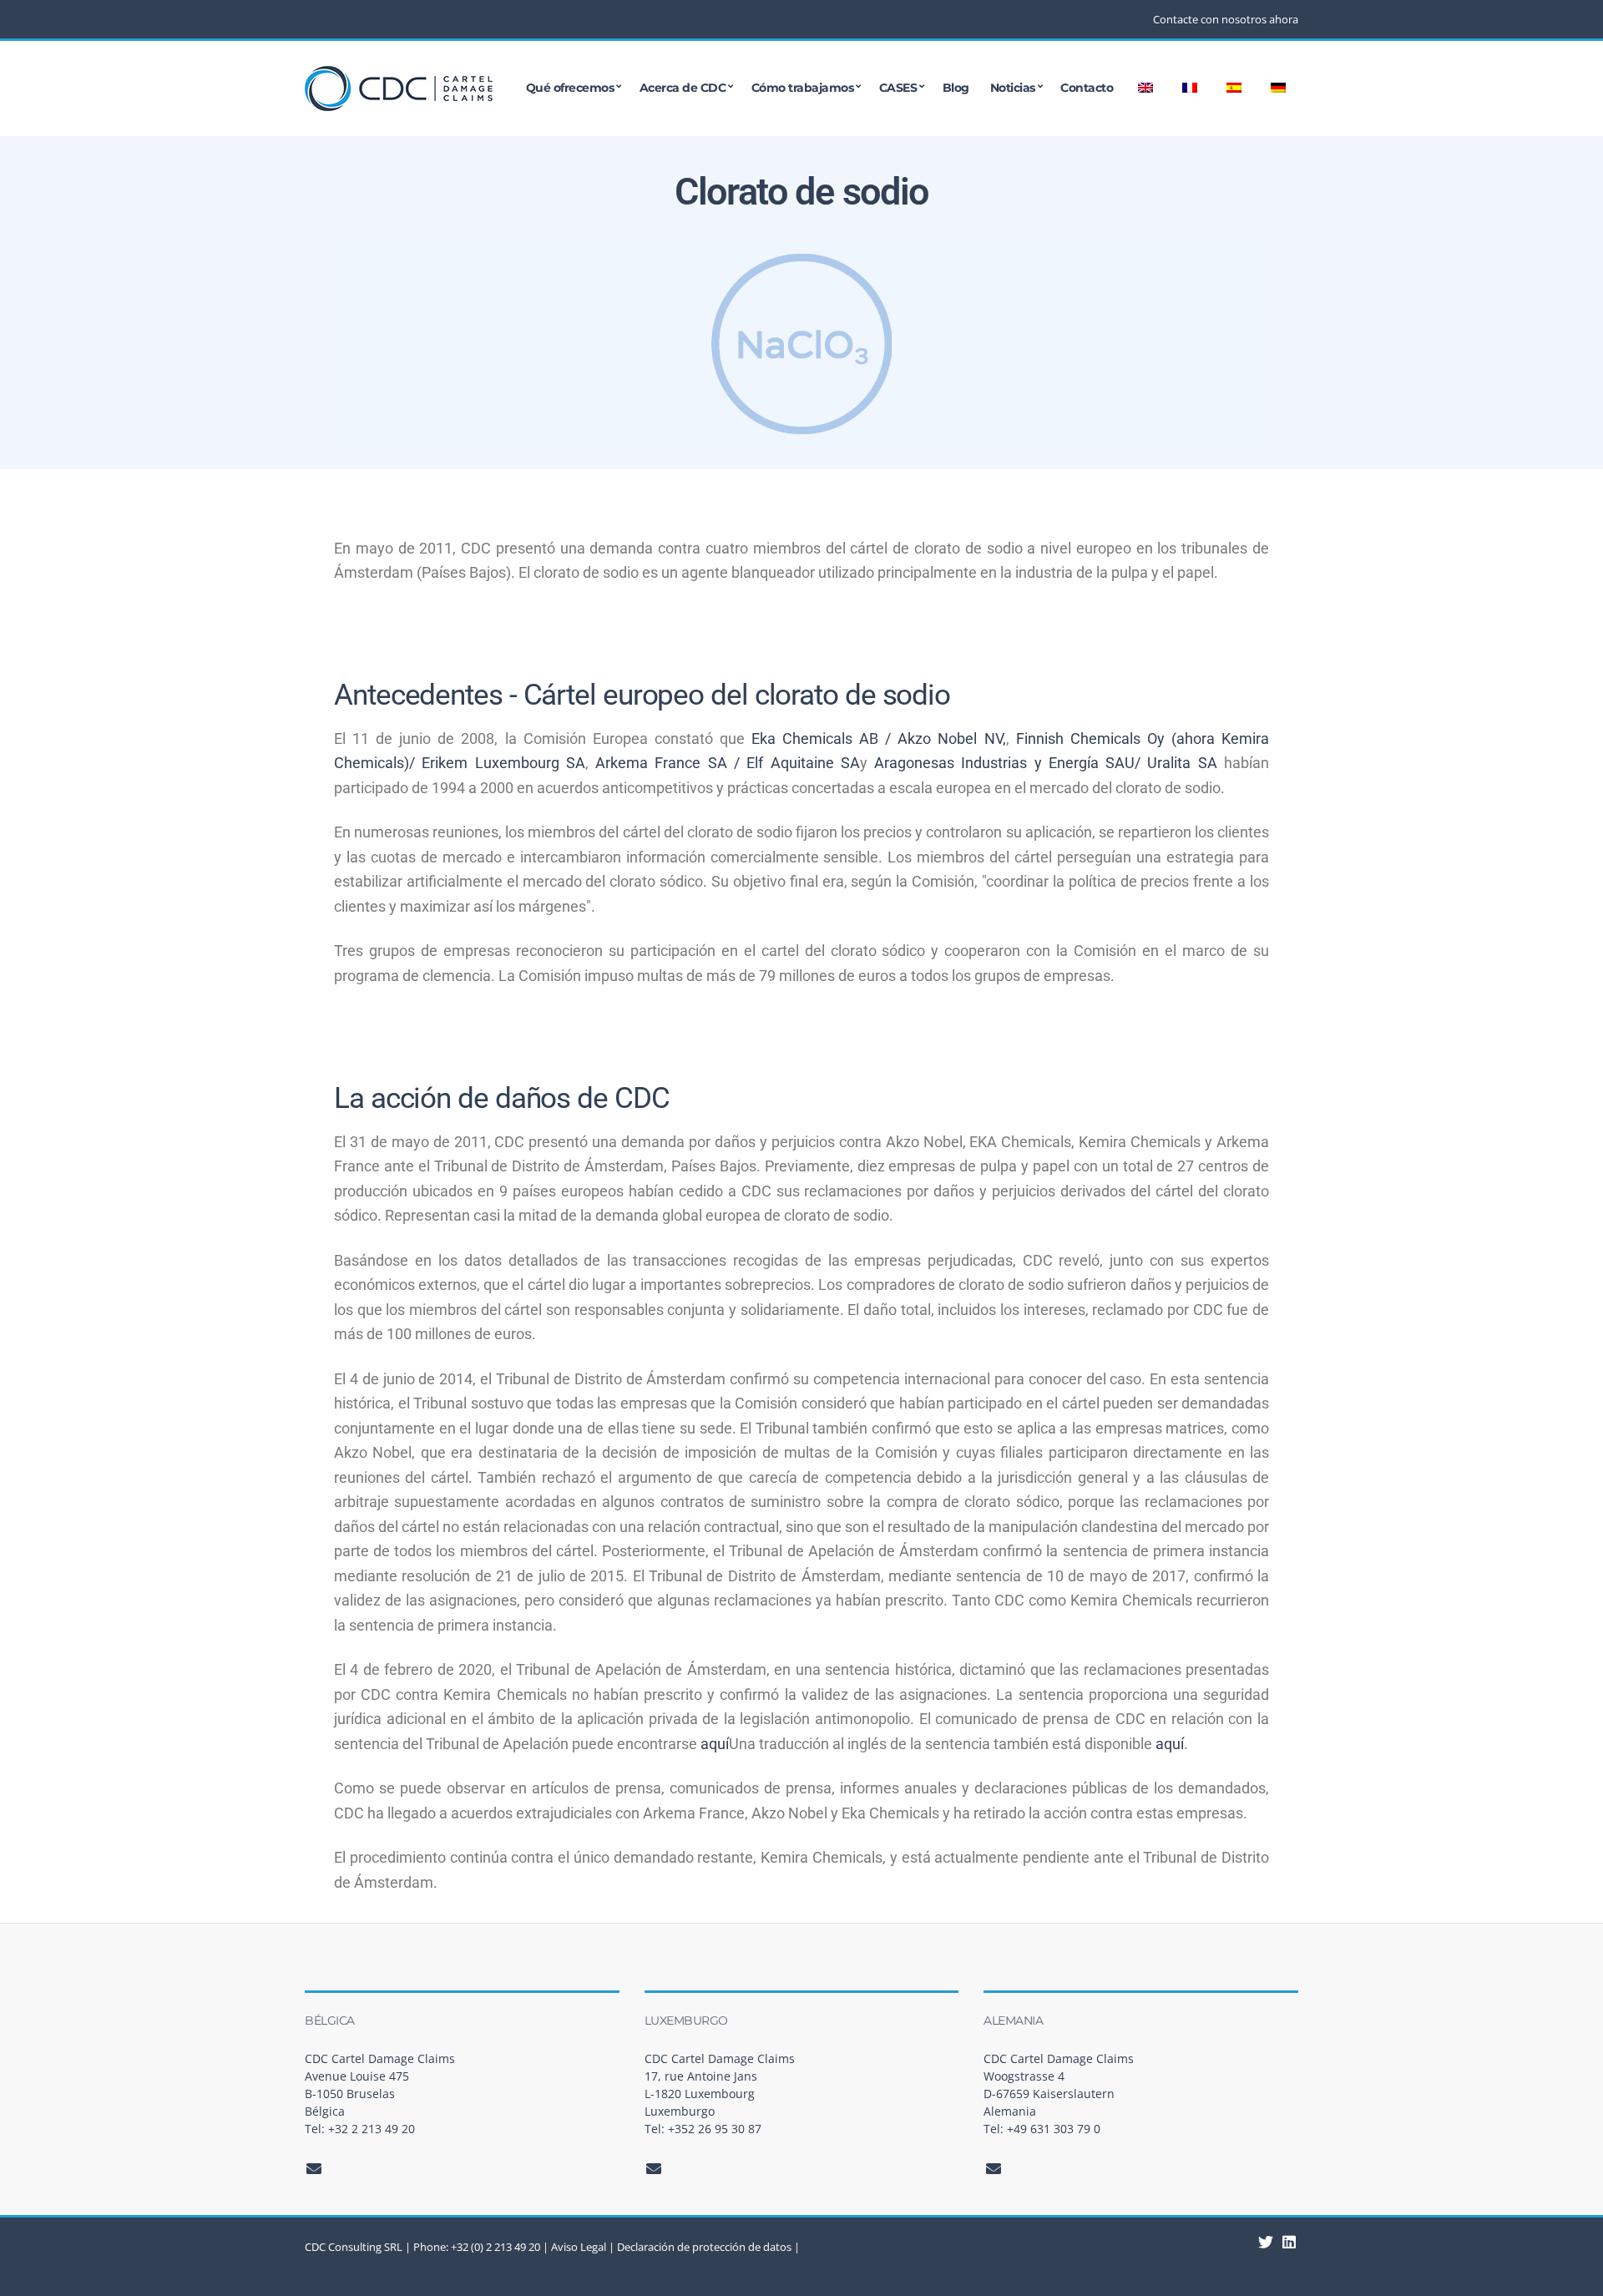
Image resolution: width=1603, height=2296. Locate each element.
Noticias (1013, 89)
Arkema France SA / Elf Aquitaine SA (728, 763)
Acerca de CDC (683, 89)
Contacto (1087, 89)
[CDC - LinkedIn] (1266, 2242)
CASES (898, 89)
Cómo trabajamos (803, 89)
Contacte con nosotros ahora (1226, 19)
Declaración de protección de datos (704, 2247)
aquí (715, 1744)
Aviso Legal (579, 2247)
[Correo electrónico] (314, 2168)
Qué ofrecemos (570, 89)
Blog (956, 89)
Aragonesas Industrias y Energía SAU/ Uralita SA (1046, 763)
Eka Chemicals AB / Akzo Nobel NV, (879, 738)
